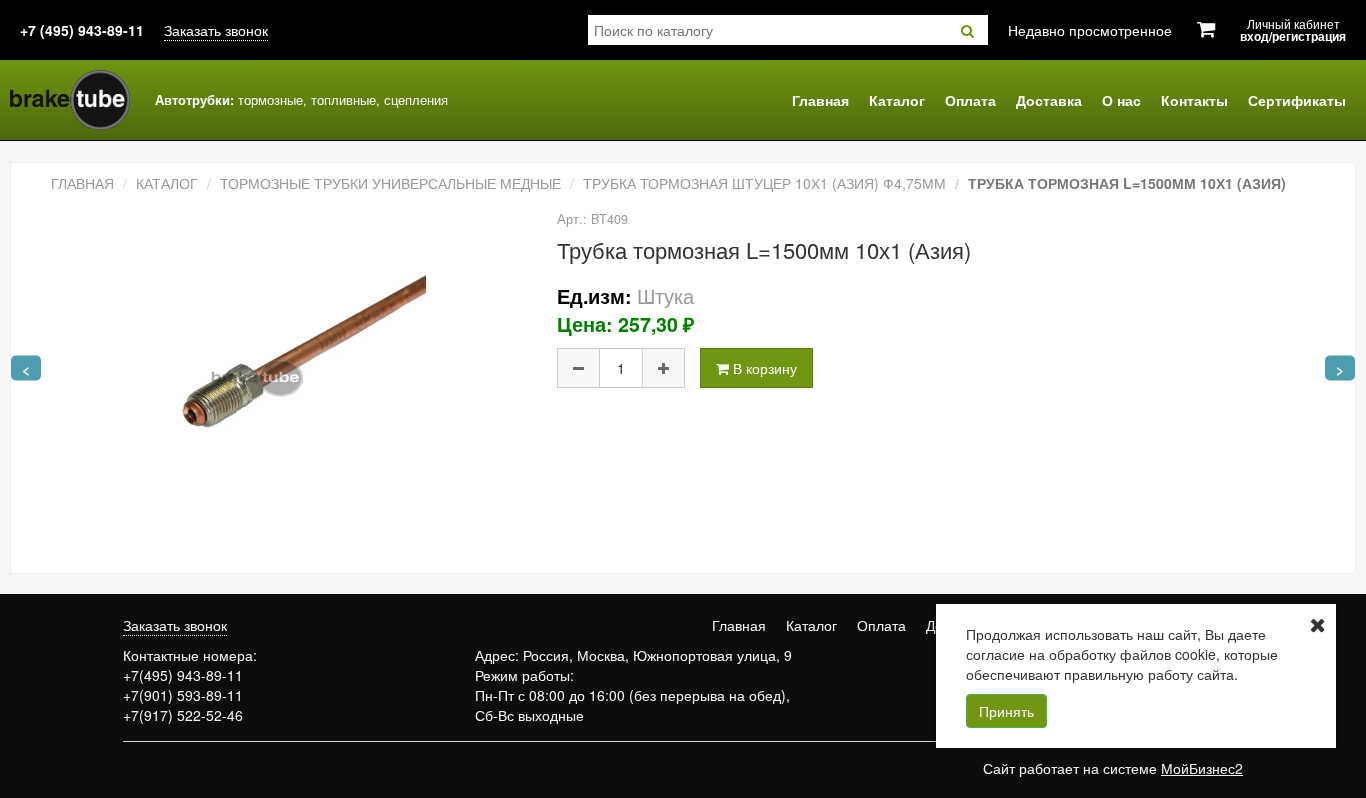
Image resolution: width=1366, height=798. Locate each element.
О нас (1121, 100)
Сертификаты (1297, 100)
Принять (1006, 711)
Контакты (1194, 100)
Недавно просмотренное (1090, 30)
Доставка (1049, 100)
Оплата (970, 100)
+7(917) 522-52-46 (183, 715)
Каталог (897, 100)
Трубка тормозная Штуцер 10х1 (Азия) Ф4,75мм (764, 183)
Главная (820, 100)
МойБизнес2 (1202, 768)
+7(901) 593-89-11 (183, 695)
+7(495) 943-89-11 (183, 675)
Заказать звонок (216, 30)
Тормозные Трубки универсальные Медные (390, 183)
